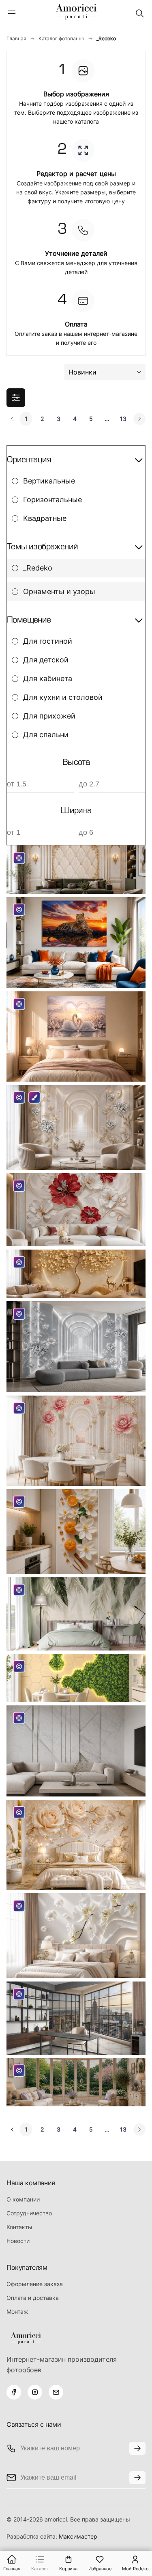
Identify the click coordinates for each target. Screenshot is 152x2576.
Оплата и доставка (33, 2298)
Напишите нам (137, 2478)
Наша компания (31, 2183)
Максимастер (78, 2536)
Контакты (19, 2227)
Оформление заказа (35, 2284)
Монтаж (17, 2311)
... (107, 419)
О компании (23, 2199)
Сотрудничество (29, 2213)
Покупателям (27, 2267)
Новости (18, 2241)
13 (123, 419)
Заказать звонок (137, 2448)
